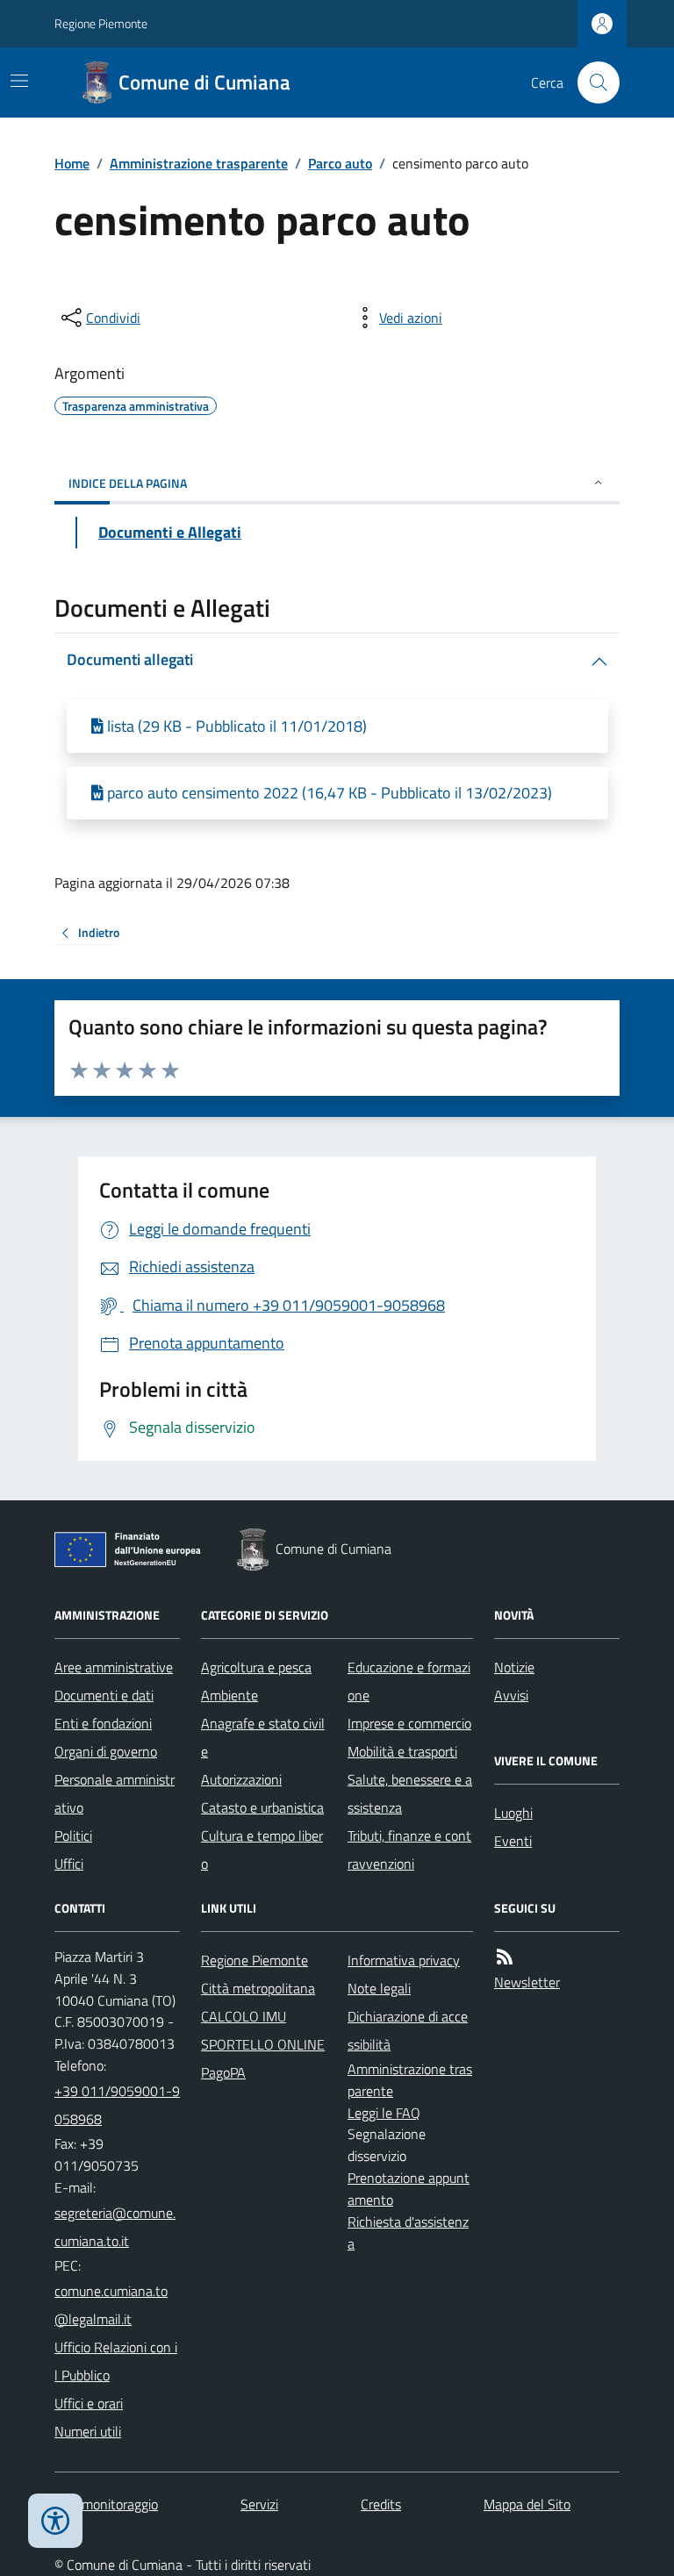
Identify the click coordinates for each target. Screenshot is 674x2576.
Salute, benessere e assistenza (410, 1793)
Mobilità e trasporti (402, 1751)
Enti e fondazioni (103, 1723)
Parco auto (340, 163)
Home (72, 163)
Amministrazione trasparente (199, 163)
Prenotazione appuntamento (409, 2189)
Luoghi (513, 1813)
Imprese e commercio (409, 1723)
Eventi (513, 1841)
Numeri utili (88, 2431)
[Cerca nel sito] (592, 82)
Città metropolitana (258, 1988)
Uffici (69, 1864)
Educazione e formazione (409, 1681)
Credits (381, 2504)
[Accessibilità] (55, 2521)
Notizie (514, 1667)
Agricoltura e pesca (256, 1667)
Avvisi (511, 1695)
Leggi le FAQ (384, 2113)
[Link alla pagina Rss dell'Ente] (505, 1957)
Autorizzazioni (241, 1779)
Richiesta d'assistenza (408, 2233)
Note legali (379, 1988)
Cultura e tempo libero (262, 1850)
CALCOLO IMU (244, 2016)
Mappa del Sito (527, 2504)
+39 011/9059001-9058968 (117, 2105)
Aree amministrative (114, 1667)
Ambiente (229, 1695)
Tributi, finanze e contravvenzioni (409, 1850)
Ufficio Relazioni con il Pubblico (116, 2361)
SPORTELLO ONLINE (263, 2044)
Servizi (259, 2504)
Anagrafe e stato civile (263, 1737)
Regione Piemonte (101, 23)
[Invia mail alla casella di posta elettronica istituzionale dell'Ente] (117, 2227)
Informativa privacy (404, 1960)
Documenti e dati (104, 1695)
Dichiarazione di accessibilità (408, 2030)
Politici (73, 1835)
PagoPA (223, 2072)
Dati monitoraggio (106, 2504)
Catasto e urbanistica (262, 1807)
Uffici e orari (89, 2403)
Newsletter (527, 1982)
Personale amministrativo (115, 1793)
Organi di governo (106, 1751)
